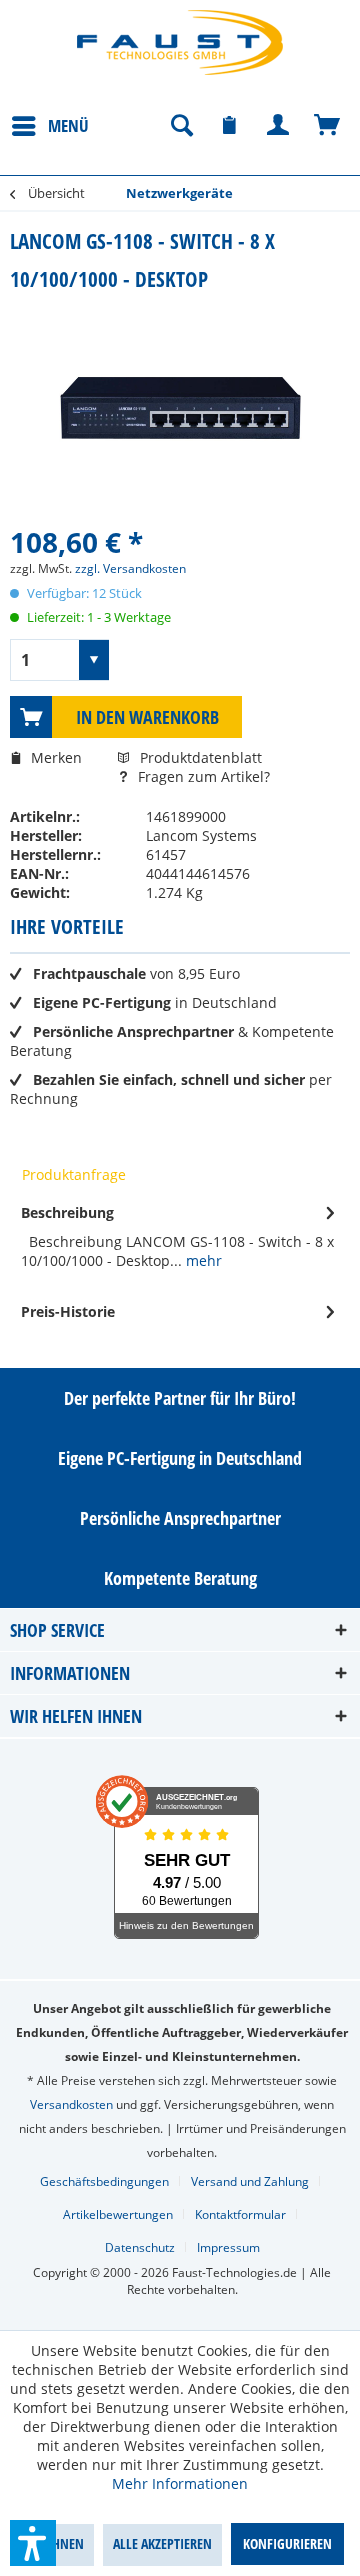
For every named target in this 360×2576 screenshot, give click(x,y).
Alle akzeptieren (162, 2543)
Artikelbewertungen (118, 2214)
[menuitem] (49, 125)
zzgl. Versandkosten (130, 568)
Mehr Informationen (180, 2483)
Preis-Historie (68, 1311)
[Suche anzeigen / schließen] (181, 126)
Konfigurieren (287, 2543)
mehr (202, 1260)
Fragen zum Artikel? (202, 776)
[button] (33, 2543)
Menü (68, 125)
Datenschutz (140, 2247)
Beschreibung (67, 1212)
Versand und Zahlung (250, 2181)
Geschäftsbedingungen (104, 2181)
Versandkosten (71, 2104)
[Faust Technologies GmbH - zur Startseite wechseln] (180, 42)
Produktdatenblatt (201, 757)
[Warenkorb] (328, 126)
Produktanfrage (74, 1174)
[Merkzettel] (230, 126)
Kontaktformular (240, 2214)
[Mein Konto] (279, 126)
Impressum (228, 2247)
